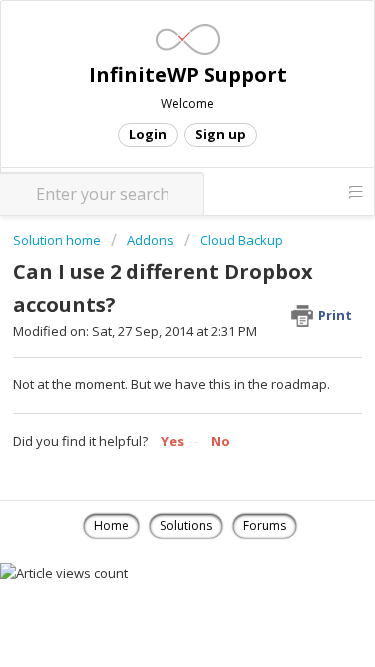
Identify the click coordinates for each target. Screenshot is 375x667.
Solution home (58, 240)
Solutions (186, 525)
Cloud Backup (241, 240)
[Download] (151, 312)
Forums (264, 525)
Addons (150, 240)
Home (111, 525)
